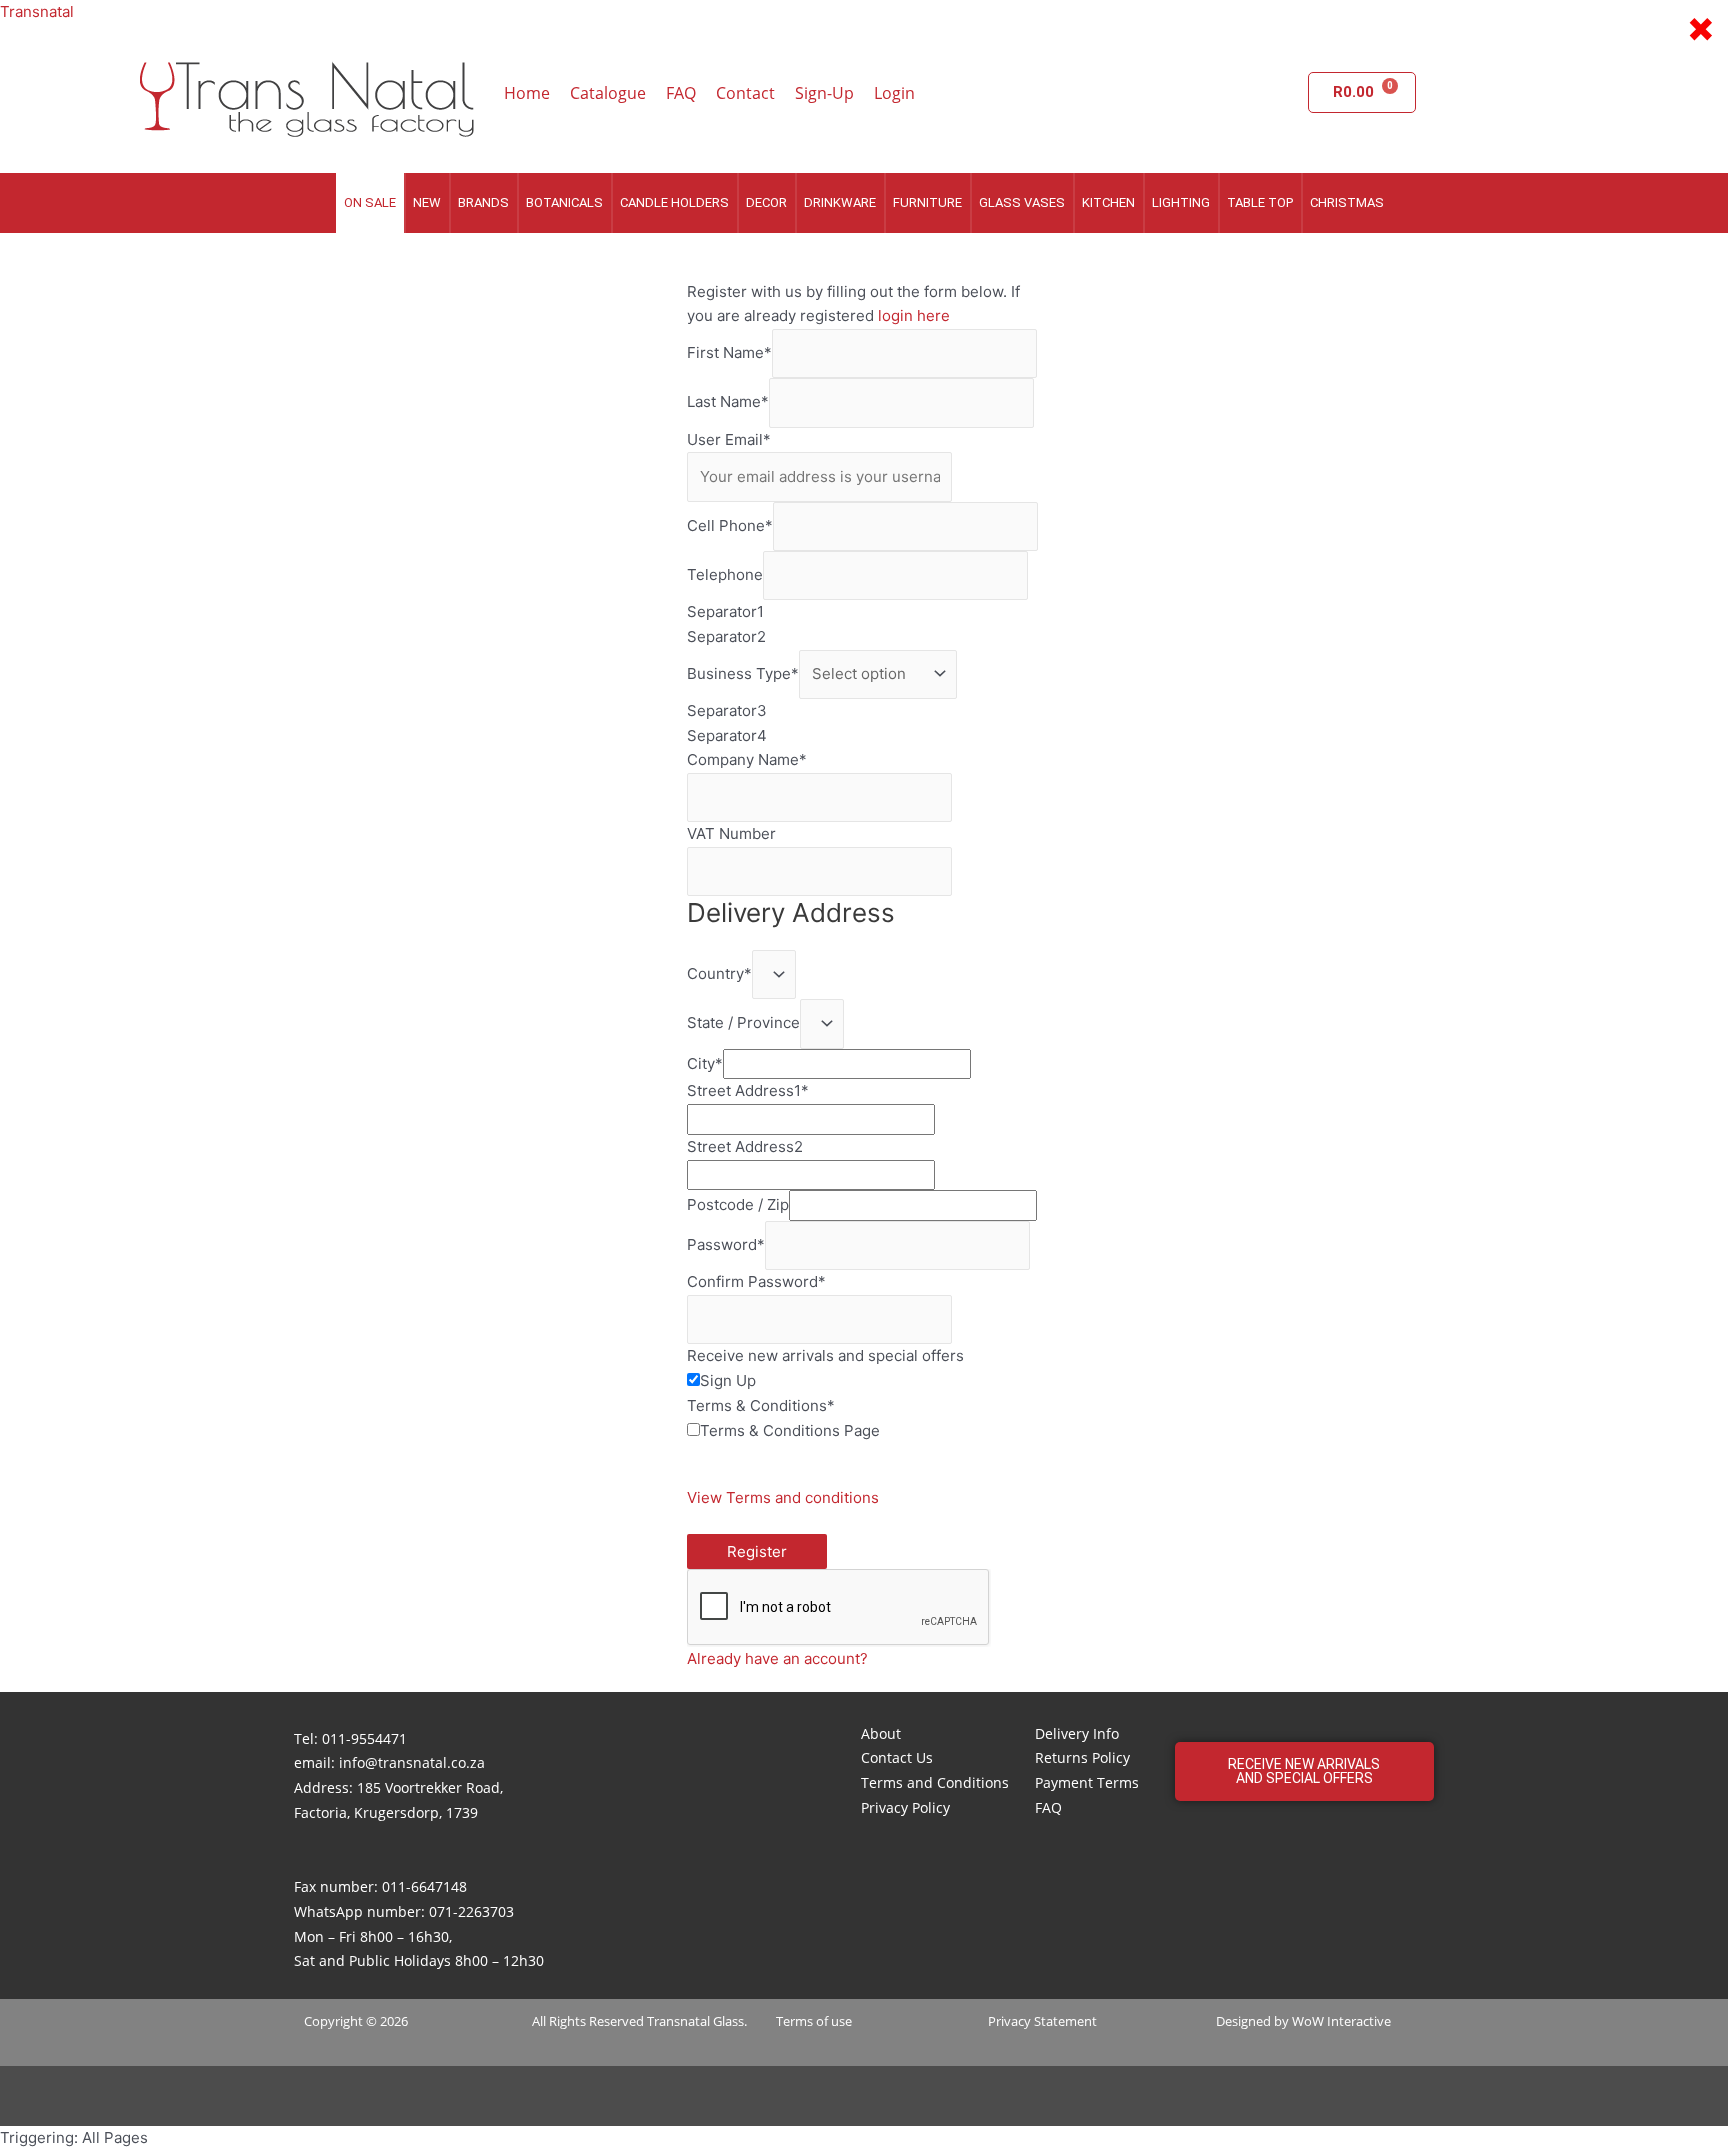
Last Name (728, 402)
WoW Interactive (1341, 2021)
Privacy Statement (1042, 2021)
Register (757, 1551)
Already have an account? (777, 1658)
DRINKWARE (840, 202)
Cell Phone (730, 525)
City (705, 1063)
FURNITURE (927, 202)
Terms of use (814, 2021)
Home (527, 93)
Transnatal (37, 11)
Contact (745, 93)
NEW (427, 202)
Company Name (747, 759)
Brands (483, 202)
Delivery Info (1077, 1733)
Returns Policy (1082, 1757)
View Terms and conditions (783, 1497)
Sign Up (728, 1380)
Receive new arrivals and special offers (825, 1355)
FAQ (681, 93)
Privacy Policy (905, 1807)
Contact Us (897, 1757)
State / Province (743, 1023)
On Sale (370, 202)
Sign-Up (824, 93)
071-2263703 (471, 1911)
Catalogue (608, 93)
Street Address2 (745, 1146)
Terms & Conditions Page (790, 1430)
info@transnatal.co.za (412, 1762)
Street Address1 (748, 1090)
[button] (1304, 1771)
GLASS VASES (1022, 202)
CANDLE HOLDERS (674, 202)
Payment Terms (1087, 1782)
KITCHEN (1108, 202)
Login (894, 93)
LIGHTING (1181, 202)
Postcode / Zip (738, 1204)
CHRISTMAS (1347, 202)
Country (719, 973)
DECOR (766, 202)
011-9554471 (364, 1738)
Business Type (743, 673)
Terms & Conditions (761, 1405)
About (881, 1733)
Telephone (725, 574)
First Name (729, 352)
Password (726, 1244)
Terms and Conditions (935, 1782)
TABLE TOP (1260, 202)
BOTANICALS (564, 202)
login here (914, 315)
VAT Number (731, 833)
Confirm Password (756, 1281)
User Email (729, 439)
